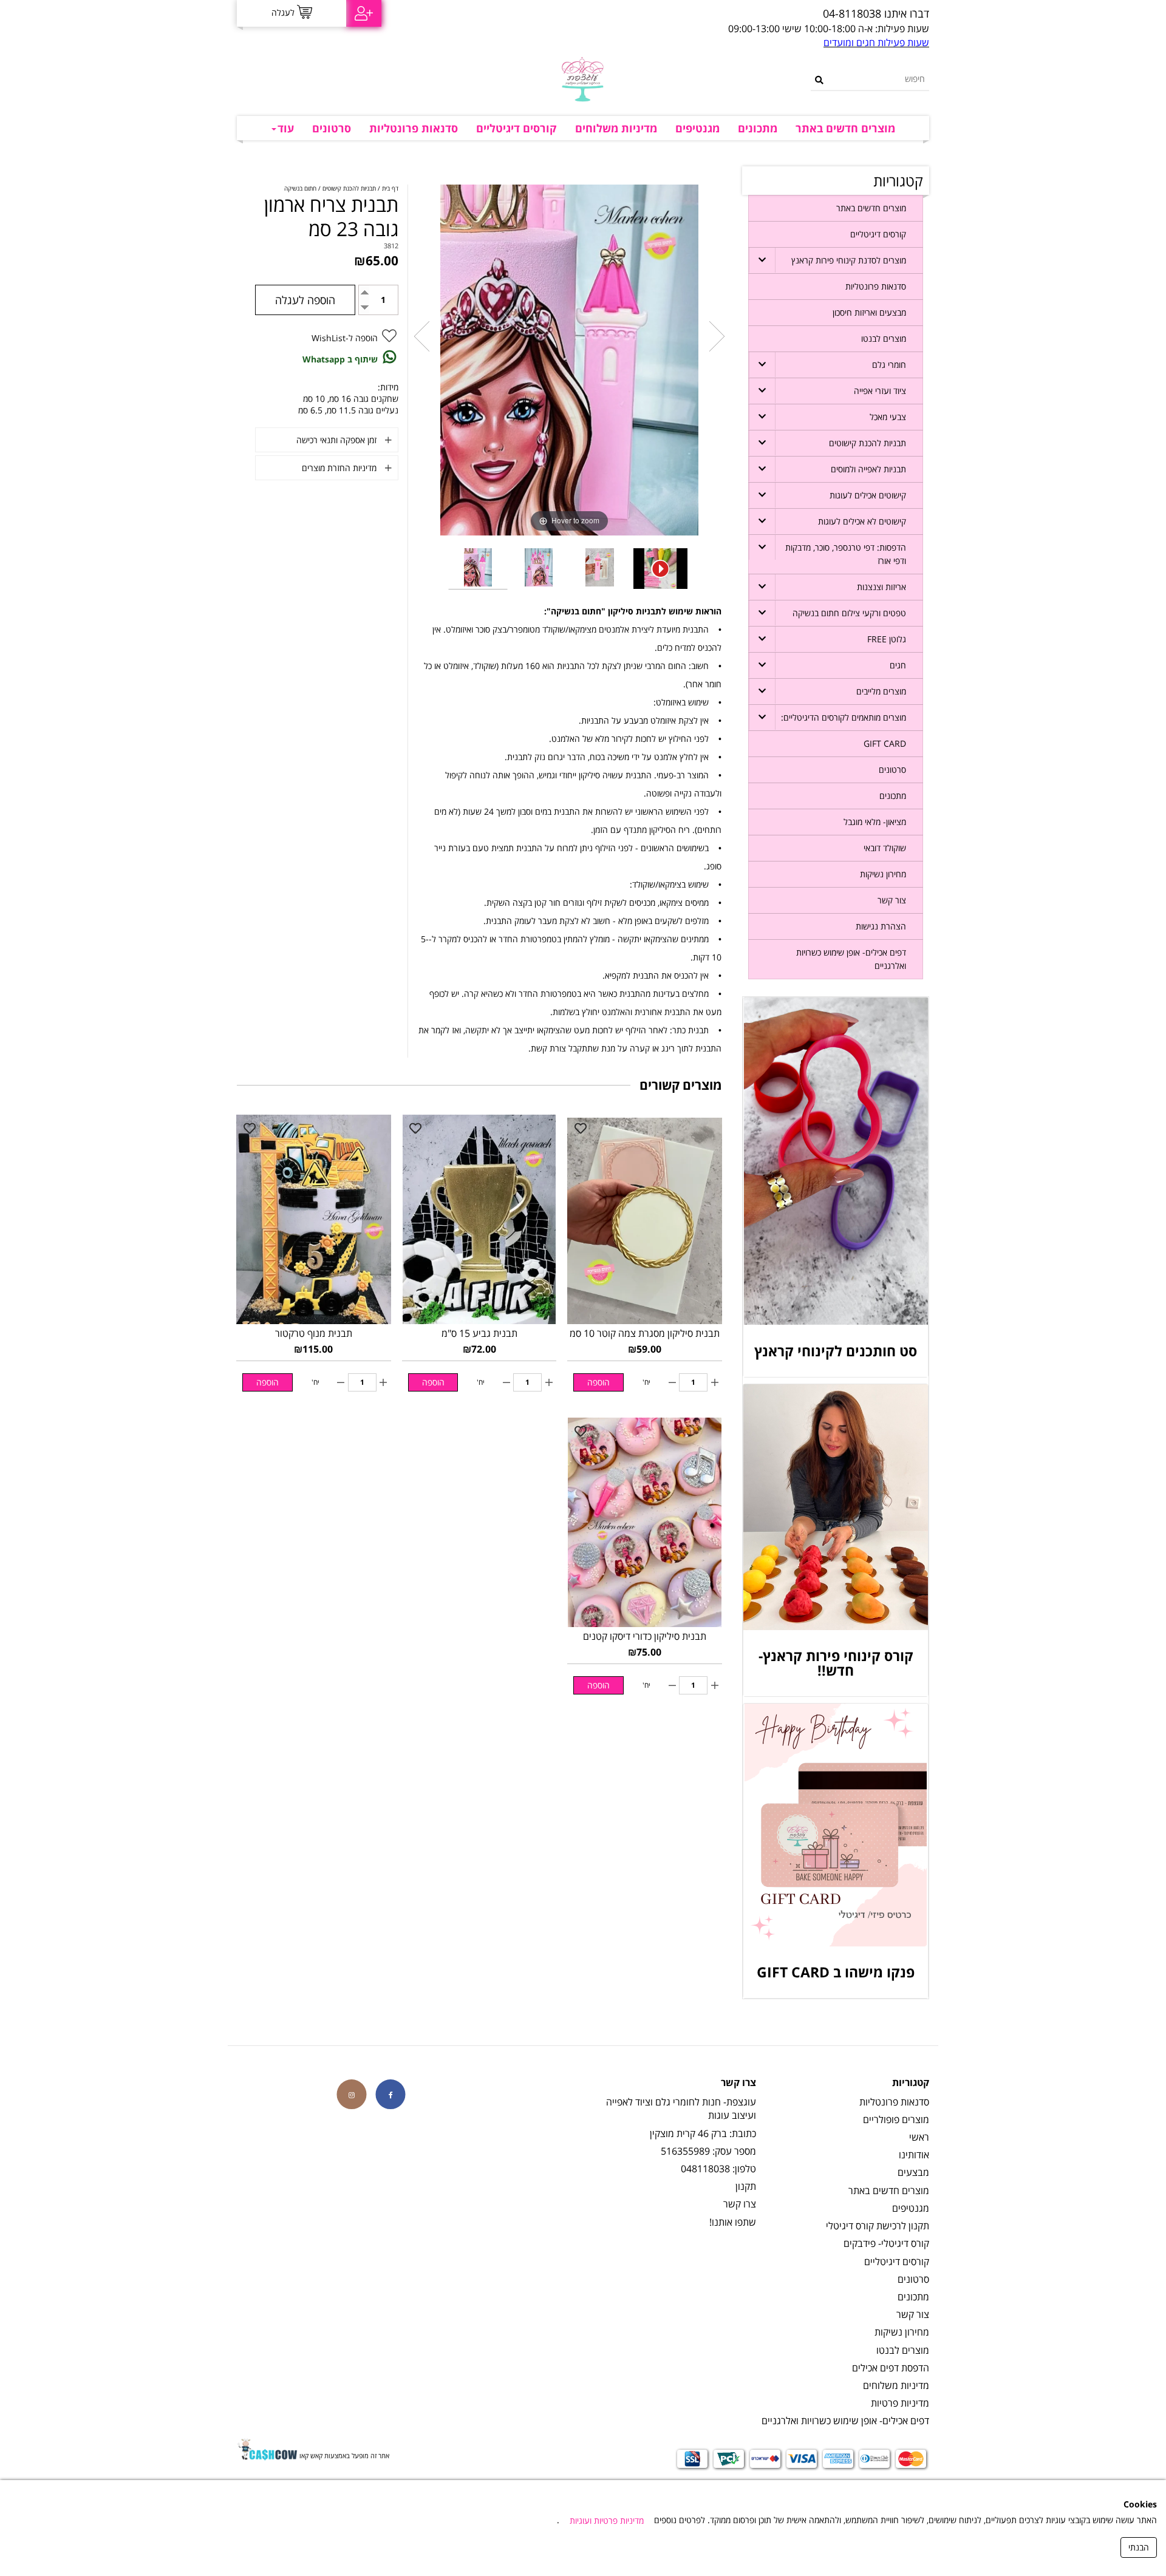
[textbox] (701, 14)
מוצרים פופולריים (896, 2119)
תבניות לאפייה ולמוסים (868, 469)
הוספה (598, 1382)
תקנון (746, 2186)
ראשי (919, 2137)
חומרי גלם (889, 365)
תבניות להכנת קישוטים (868, 443)
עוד (286, 128)
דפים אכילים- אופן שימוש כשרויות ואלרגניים (851, 959)
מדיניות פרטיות (900, 2403)
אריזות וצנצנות (881, 587)
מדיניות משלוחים (616, 128)
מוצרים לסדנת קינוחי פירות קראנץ (849, 260)
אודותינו (914, 2155)
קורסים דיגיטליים (517, 128)
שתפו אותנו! (733, 2222)
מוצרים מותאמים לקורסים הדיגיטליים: (844, 717)
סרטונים (332, 128)
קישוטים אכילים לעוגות (868, 495)
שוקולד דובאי (885, 848)
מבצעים (913, 2172)
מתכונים (758, 128)
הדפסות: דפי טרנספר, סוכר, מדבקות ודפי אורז (846, 554)
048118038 (705, 2169)
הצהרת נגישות (881, 926)
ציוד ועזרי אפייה (880, 391)
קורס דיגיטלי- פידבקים (886, 2243)
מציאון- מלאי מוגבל (875, 822)
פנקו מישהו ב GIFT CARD (836, 1972)
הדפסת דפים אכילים (891, 2368)
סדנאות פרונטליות (414, 128)
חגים (898, 665)
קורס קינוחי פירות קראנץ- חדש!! (836, 1663)
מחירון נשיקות (883, 874)
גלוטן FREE (887, 639)
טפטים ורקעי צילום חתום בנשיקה (849, 613)
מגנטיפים (697, 128)
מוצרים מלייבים (881, 691)
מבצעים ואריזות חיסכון (869, 312)
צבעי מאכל (888, 417)
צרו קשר (740, 2204)
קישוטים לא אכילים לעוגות (862, 521)
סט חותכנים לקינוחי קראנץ (836, 1351)
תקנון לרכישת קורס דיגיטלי (878, 2226)
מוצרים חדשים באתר (845, 128)
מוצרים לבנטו (884, 338)
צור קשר (892, 900)
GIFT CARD (885, 743)
